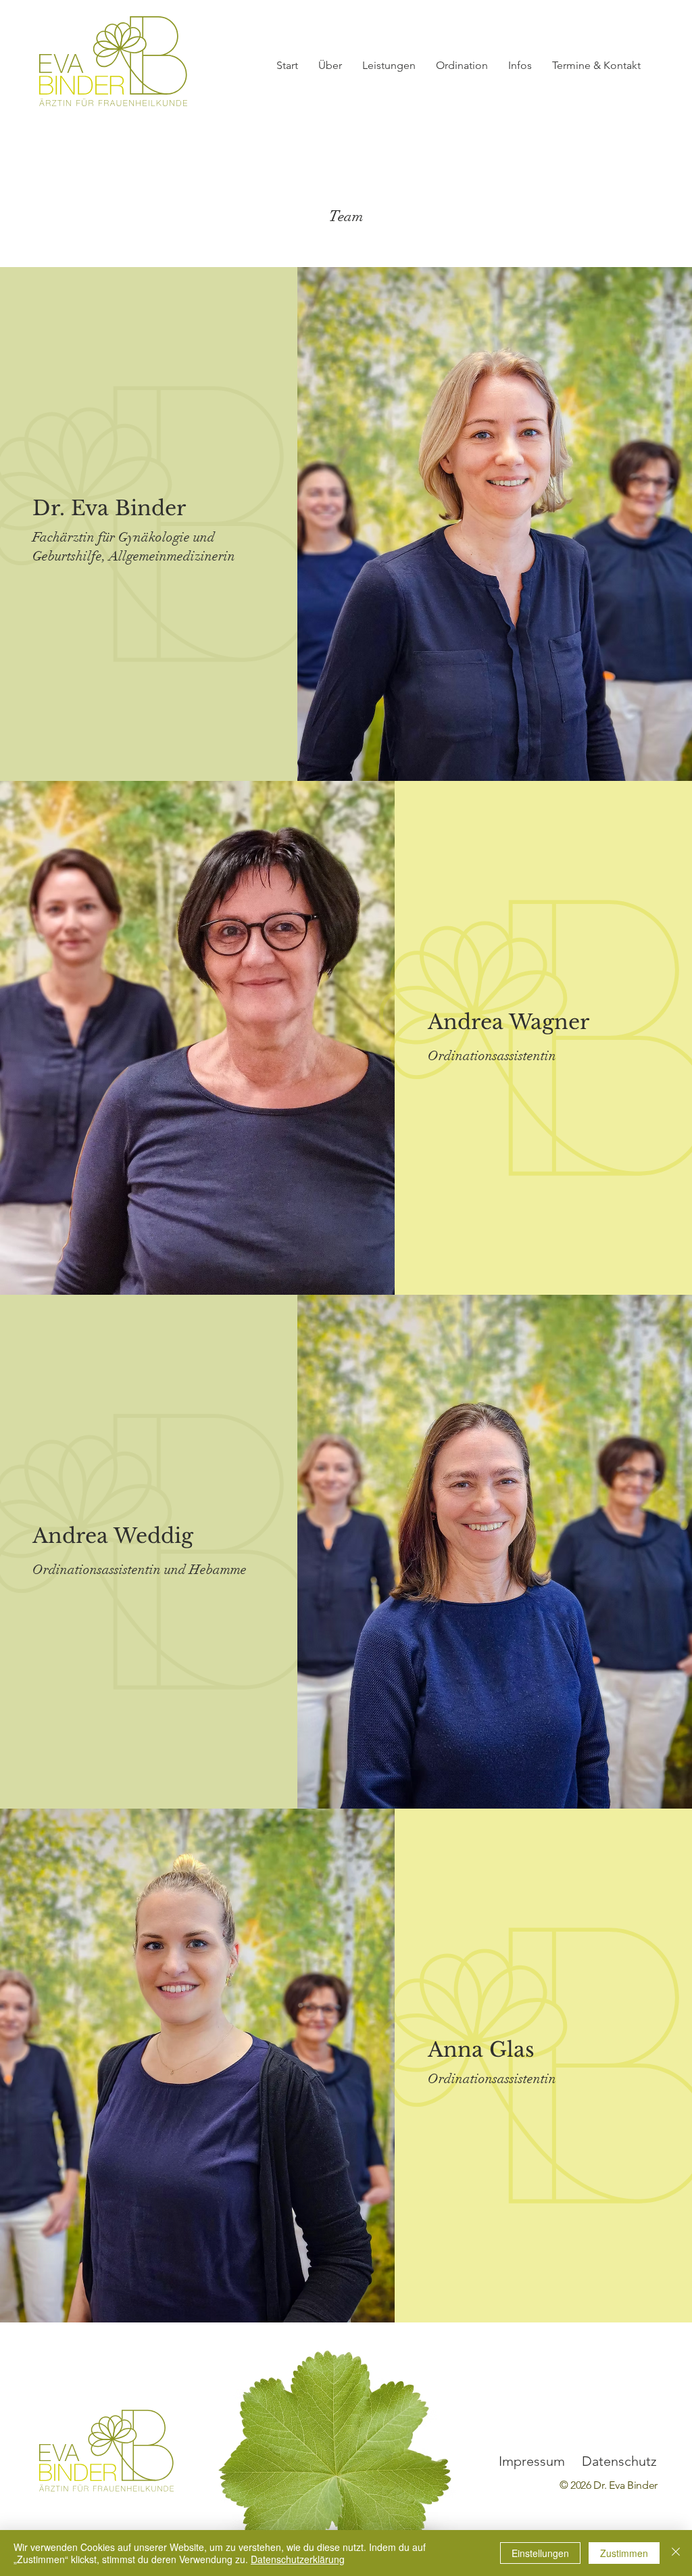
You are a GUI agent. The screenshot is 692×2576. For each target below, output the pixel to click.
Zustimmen (624, 2553)
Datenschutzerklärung (298, 2559)
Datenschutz (619, 2461)
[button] (330, 66)
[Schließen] (676, 2553)
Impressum (532, 2461)
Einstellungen (540, 2553)
